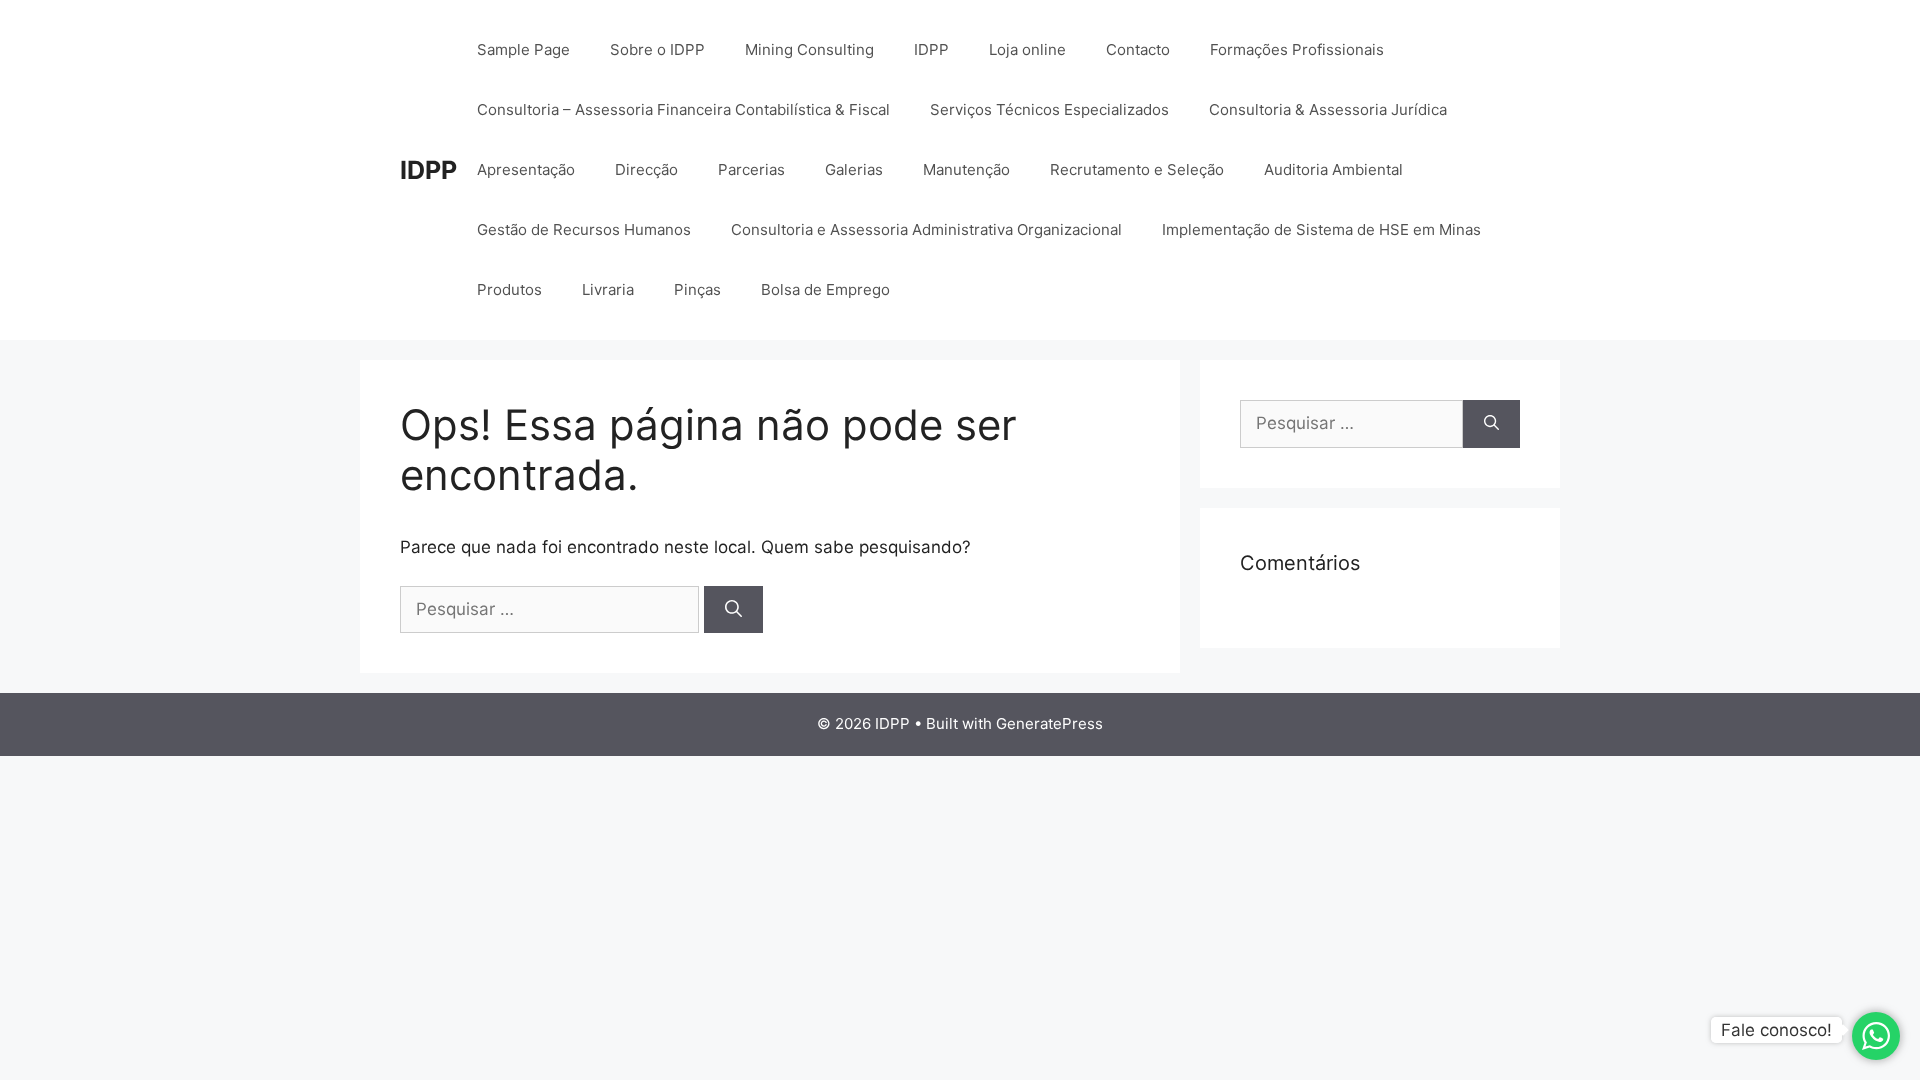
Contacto (1138, 49)
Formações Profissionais (1297, 49)
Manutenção (966, 169)
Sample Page (523, 49)
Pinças (697, 289)
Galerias (854, 169)
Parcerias (751, 169)
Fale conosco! (1776, 1030)
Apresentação (526, 169)
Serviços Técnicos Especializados (1049, 109)
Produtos (509, 289)
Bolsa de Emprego (825, 289)
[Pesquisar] (733, 610)
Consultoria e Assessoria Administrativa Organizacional (926, 229)
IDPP (428, 170)
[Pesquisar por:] (552, 609)
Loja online (1027, 49)
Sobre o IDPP (657, 49)
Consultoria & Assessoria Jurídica (1328, 109)
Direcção (646, 169)
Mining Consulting (809, 49)
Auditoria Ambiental (1333, 169)
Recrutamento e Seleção (1137, 169)
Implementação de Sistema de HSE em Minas (1321, 229)
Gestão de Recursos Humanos (584, 229)
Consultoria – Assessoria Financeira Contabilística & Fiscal (683, 109)
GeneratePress (1049, 723)
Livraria (608, 289)
